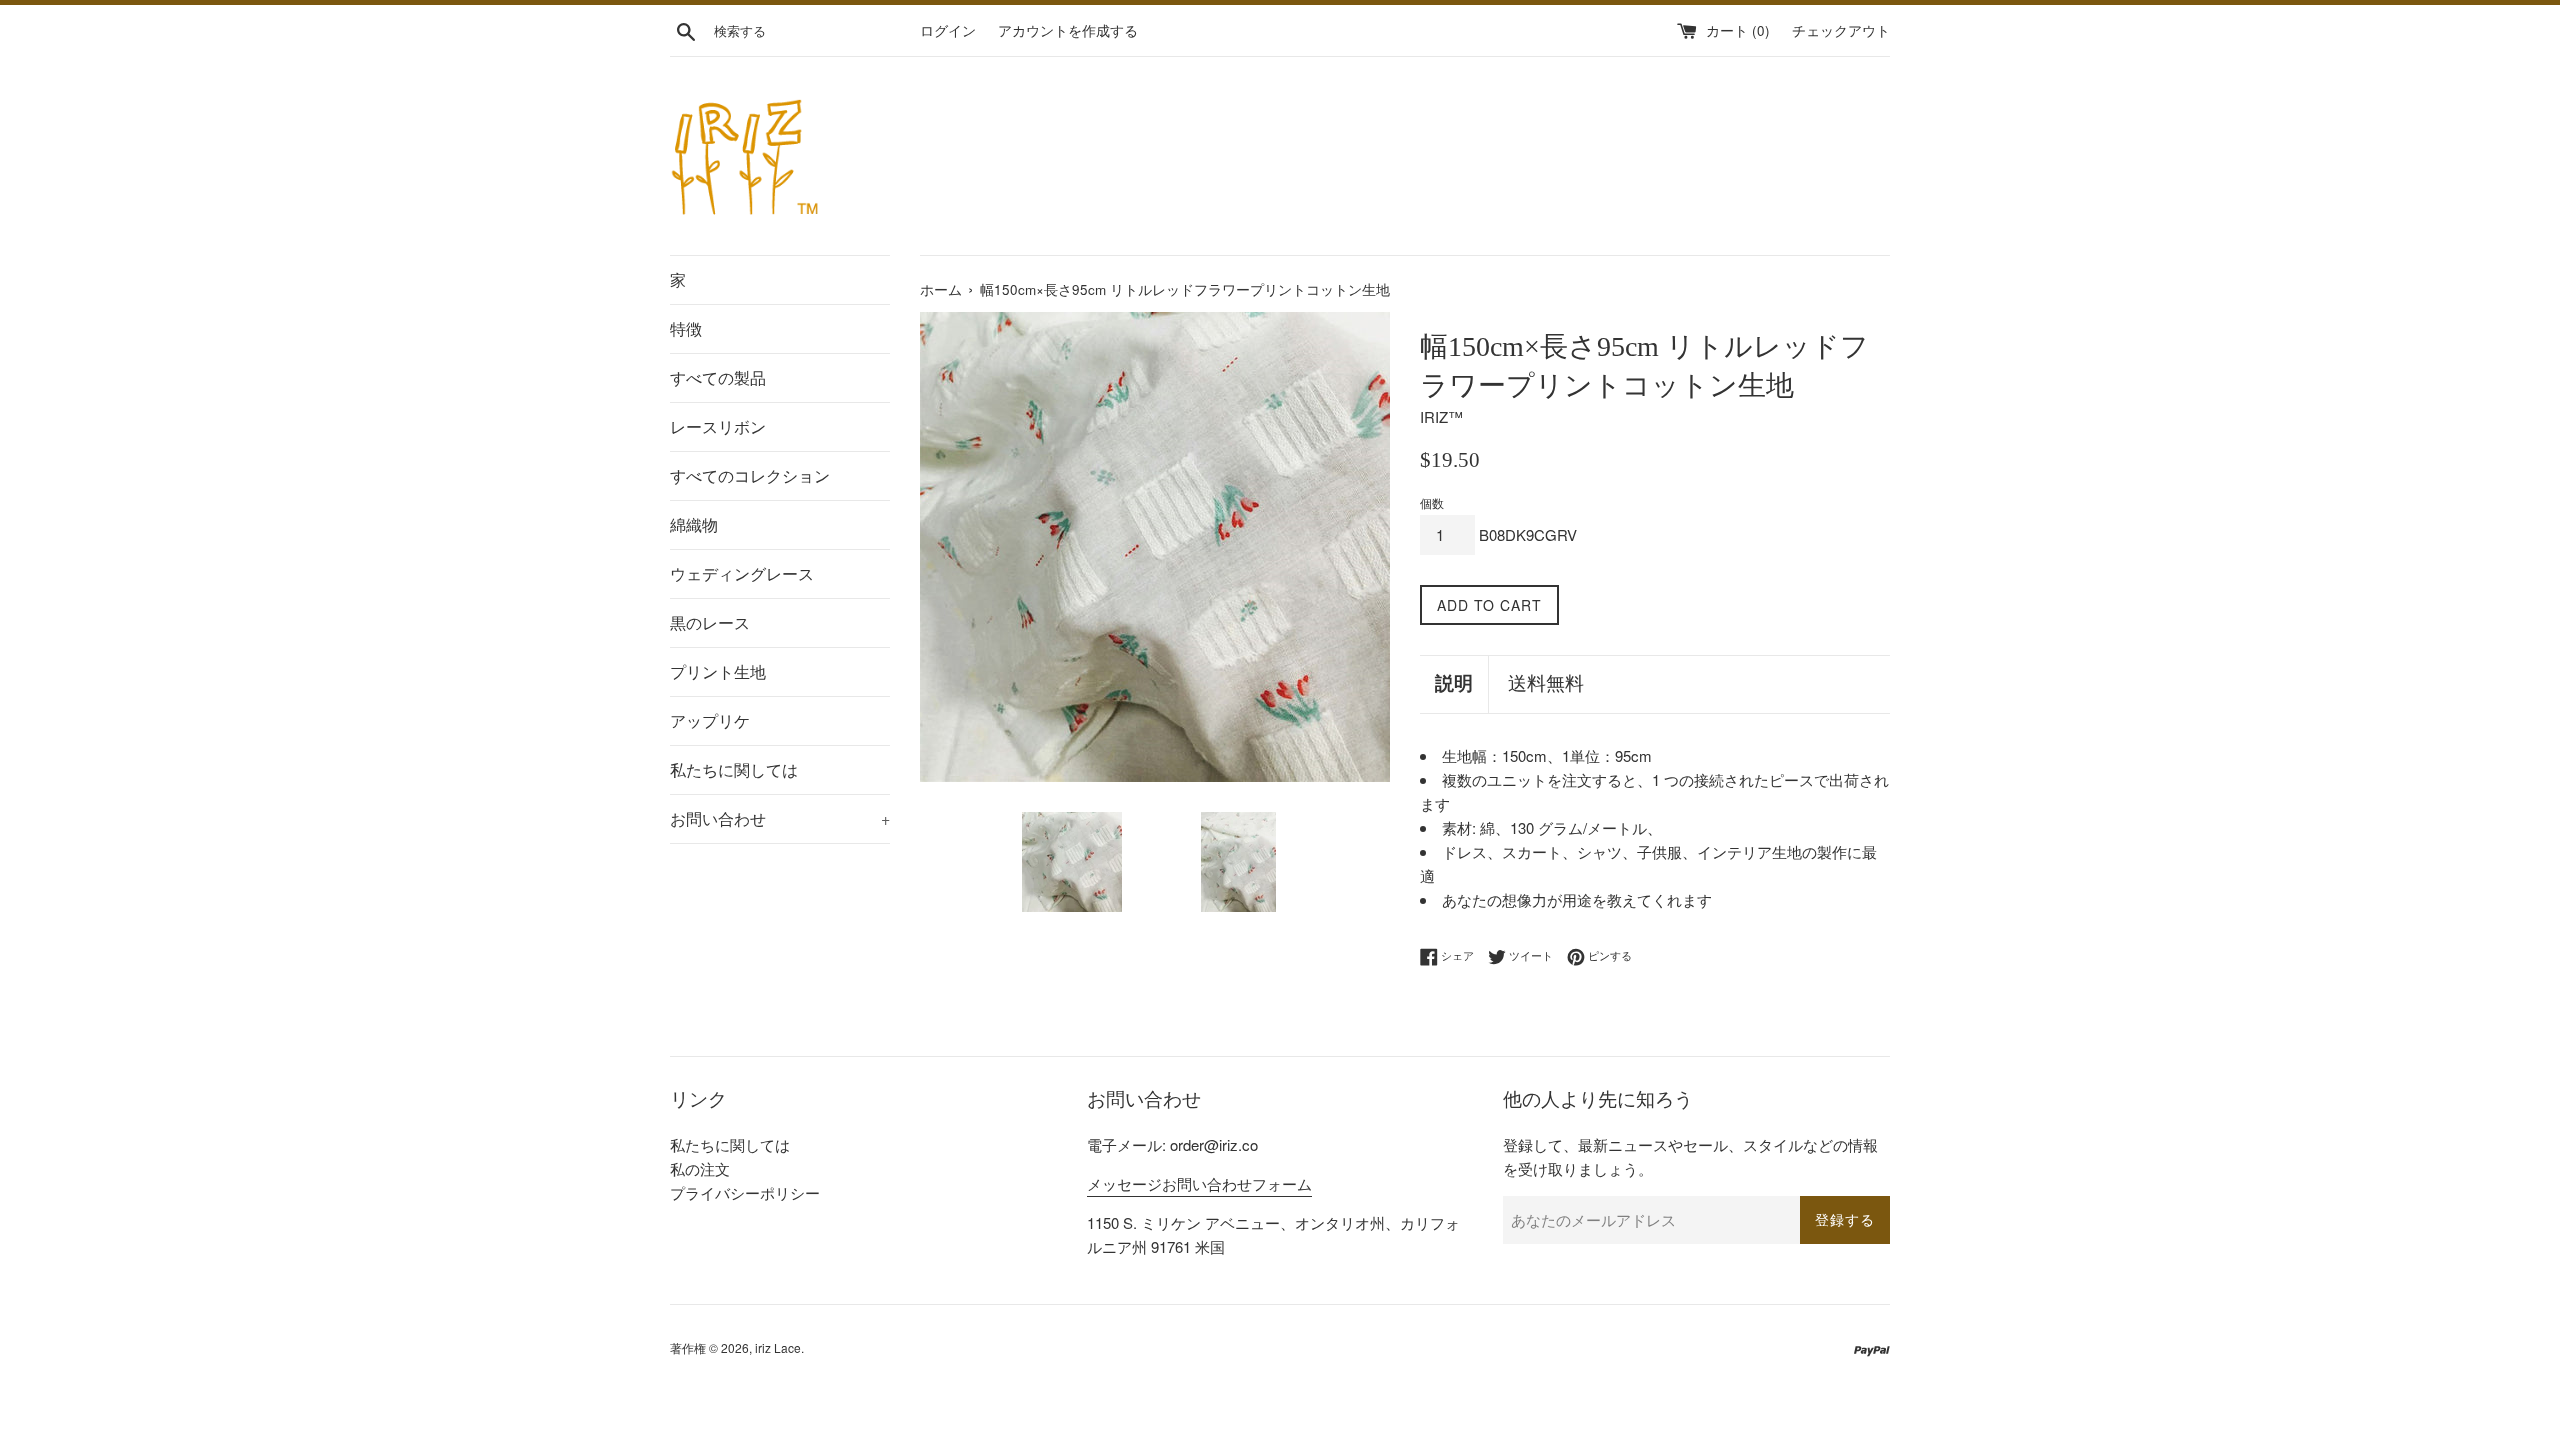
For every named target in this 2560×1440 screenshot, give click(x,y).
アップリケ (710, 720)
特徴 (686, 328)
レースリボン (718, 426)
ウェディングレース (742, 573)
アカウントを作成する (1068, 30)
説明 (1454, 683)
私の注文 (700, 1168)
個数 (1432, 502)
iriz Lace (778, 1347)
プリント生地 (718, 671)
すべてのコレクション (750, 475)
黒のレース (710, 622)
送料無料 (1546, 683)
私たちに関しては (734, 769)
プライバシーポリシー (745, 1192)
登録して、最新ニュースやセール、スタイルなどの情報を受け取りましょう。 (1690, 1156)
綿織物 (694, 524)
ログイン (948, 30)
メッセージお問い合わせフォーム (1199, 1183)
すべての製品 (718, 377)
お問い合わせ (780, 818)
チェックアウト (1841, 30)
